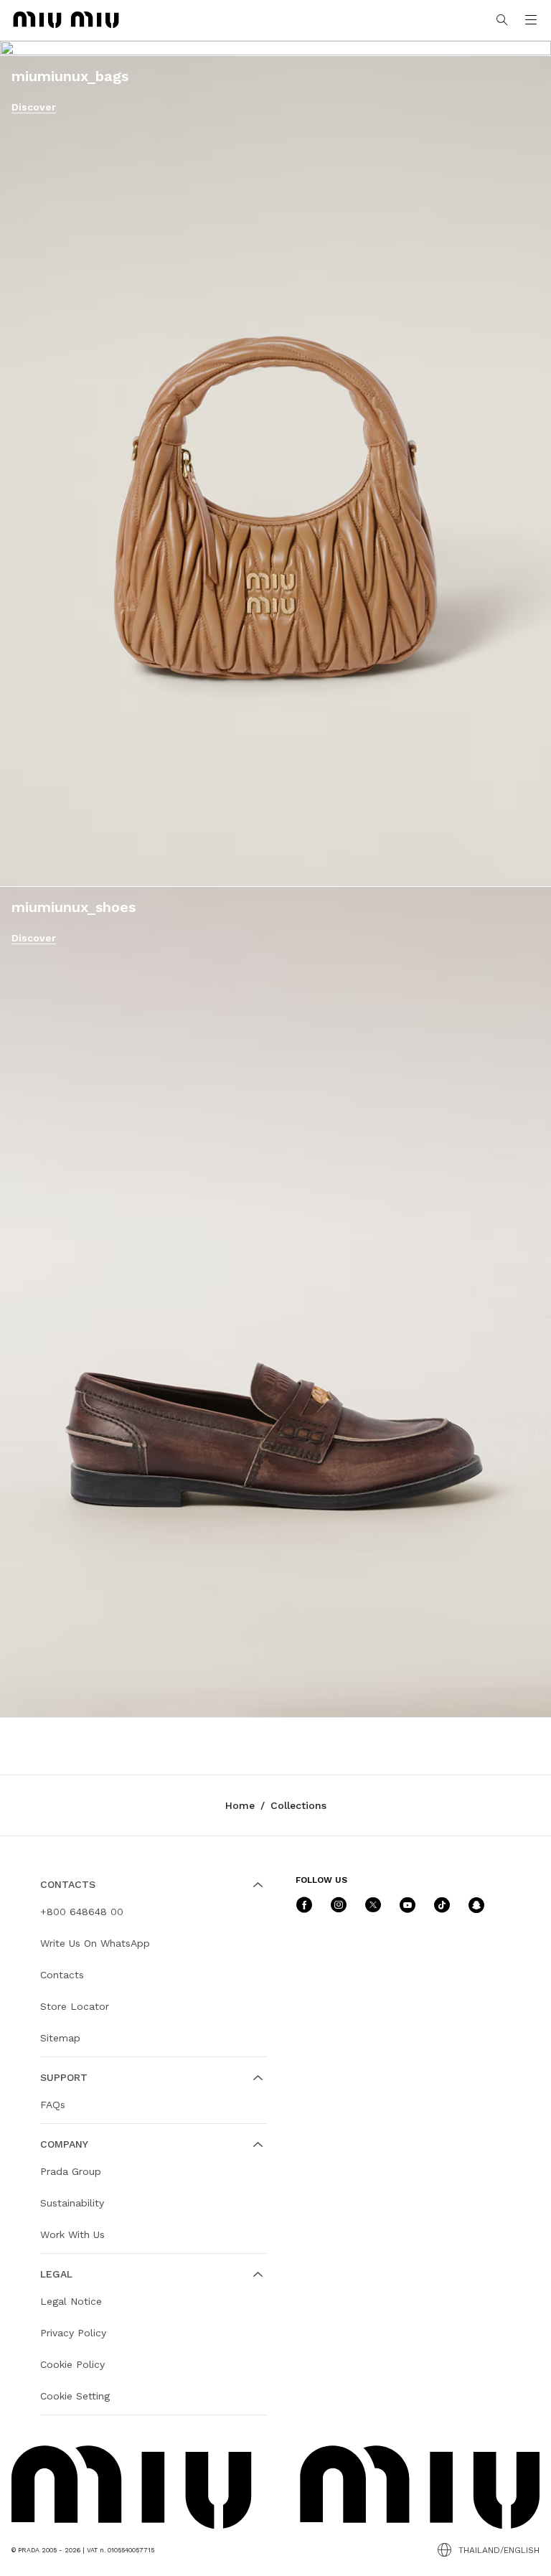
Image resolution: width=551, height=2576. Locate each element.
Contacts (62, 1975)
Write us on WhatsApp (95, 1943)
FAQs (53, 2105)
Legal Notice (71, 2301)
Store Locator (75, 2006)
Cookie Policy (72, 2364)
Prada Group (71, 2171)
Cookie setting (75, 2396)
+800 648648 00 (82, 1912)
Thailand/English (499, 2550)
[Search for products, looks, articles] (502, 20)
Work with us (72, 2234)
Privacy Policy (73, 2333)
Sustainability (72, 2203)
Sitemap (60, 2038)
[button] (531, 20)
